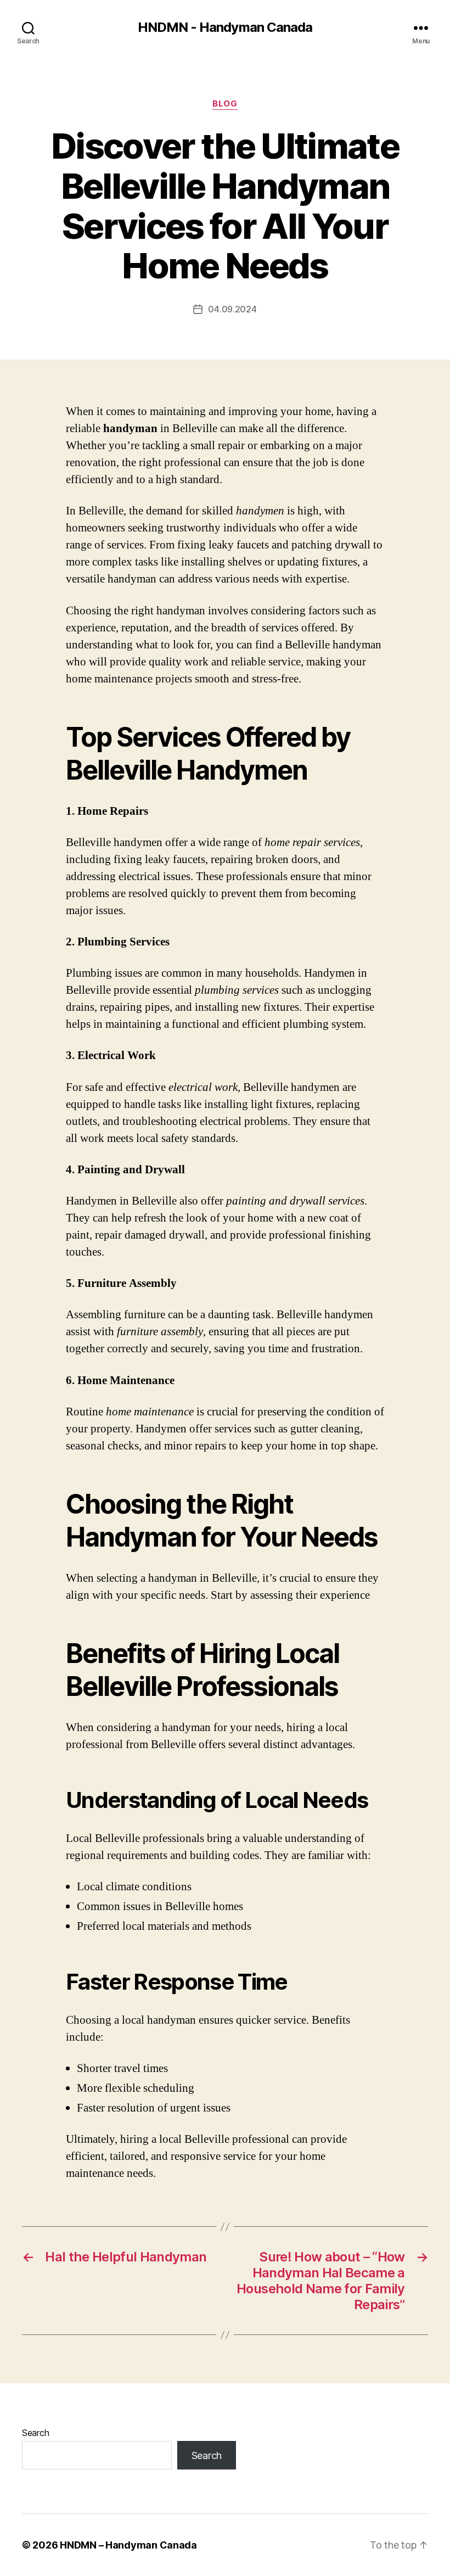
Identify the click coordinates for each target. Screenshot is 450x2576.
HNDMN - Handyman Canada (225, 27)
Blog (225, 104)
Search (35, 2433)
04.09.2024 (232, 309)
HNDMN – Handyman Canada (128, 2545)
